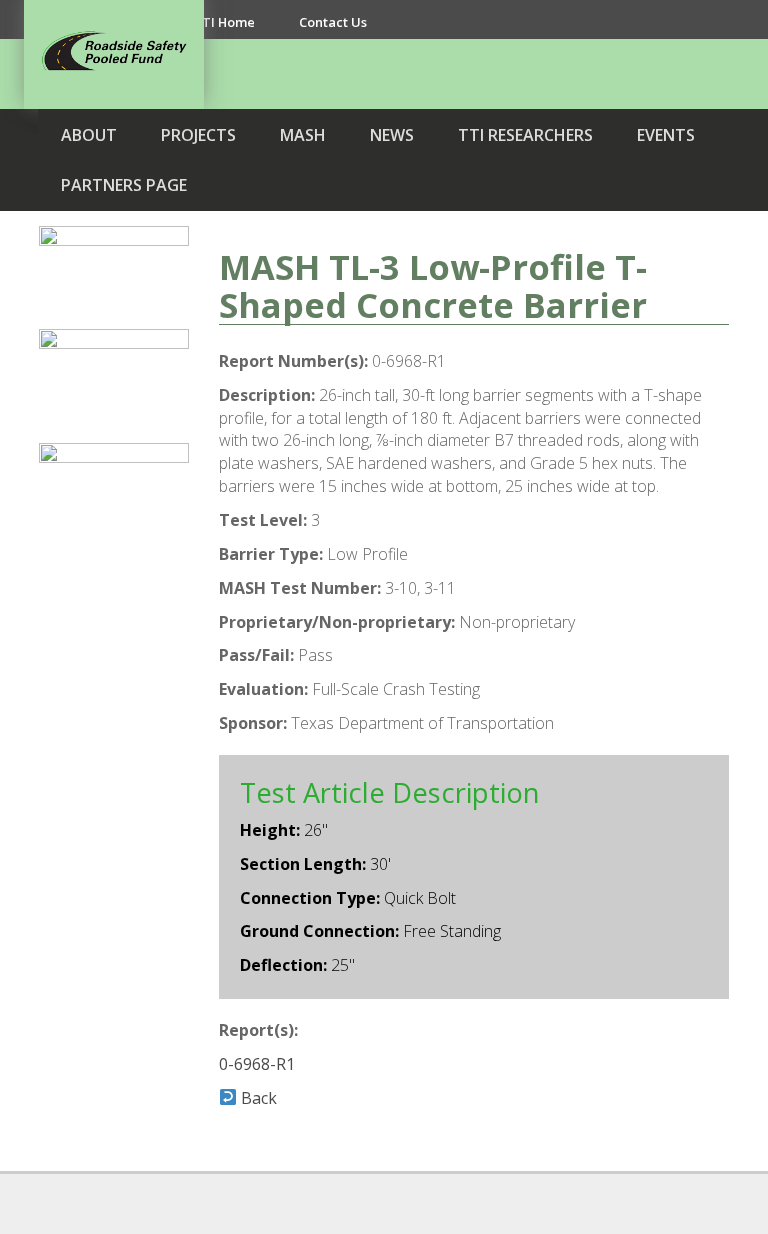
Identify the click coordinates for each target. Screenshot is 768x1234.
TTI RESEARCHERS (525, 135)
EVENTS (666, 135)
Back (257, 1098)
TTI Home (224, 22)
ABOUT (89, 135)
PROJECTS (198, 135)
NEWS (392, 135)
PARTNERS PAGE (124, 185)
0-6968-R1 (257, 1064)
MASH (303, 135)
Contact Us (333, 22)
